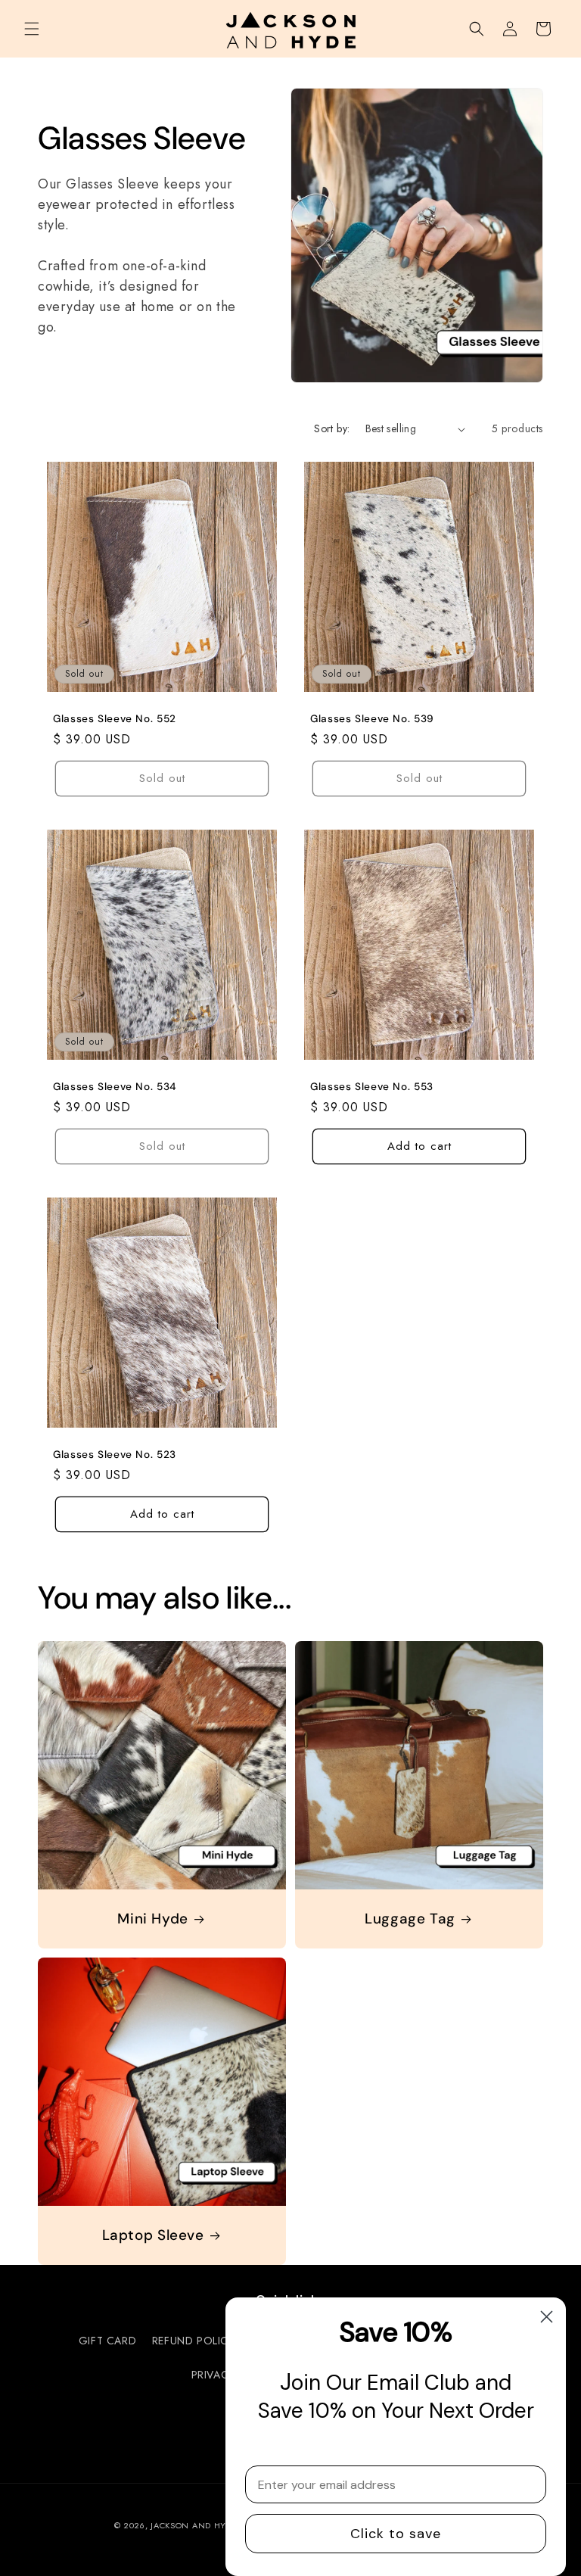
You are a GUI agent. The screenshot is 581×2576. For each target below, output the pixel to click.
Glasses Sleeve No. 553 (372, 1087)
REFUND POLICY (193, 2341)
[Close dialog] (547, 2317)
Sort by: (332, 428)
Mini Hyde (153, 1919)
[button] (32, 29)
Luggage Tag (410, 1919)
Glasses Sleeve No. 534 (115, 1087)
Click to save (396, 2534)
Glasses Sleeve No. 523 (115, 1455)
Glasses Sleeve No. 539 (372, 719)
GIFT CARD (107, 2341)
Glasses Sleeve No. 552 (115, 719)
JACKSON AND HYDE (194, 2525)
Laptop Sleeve (153, 2235)
